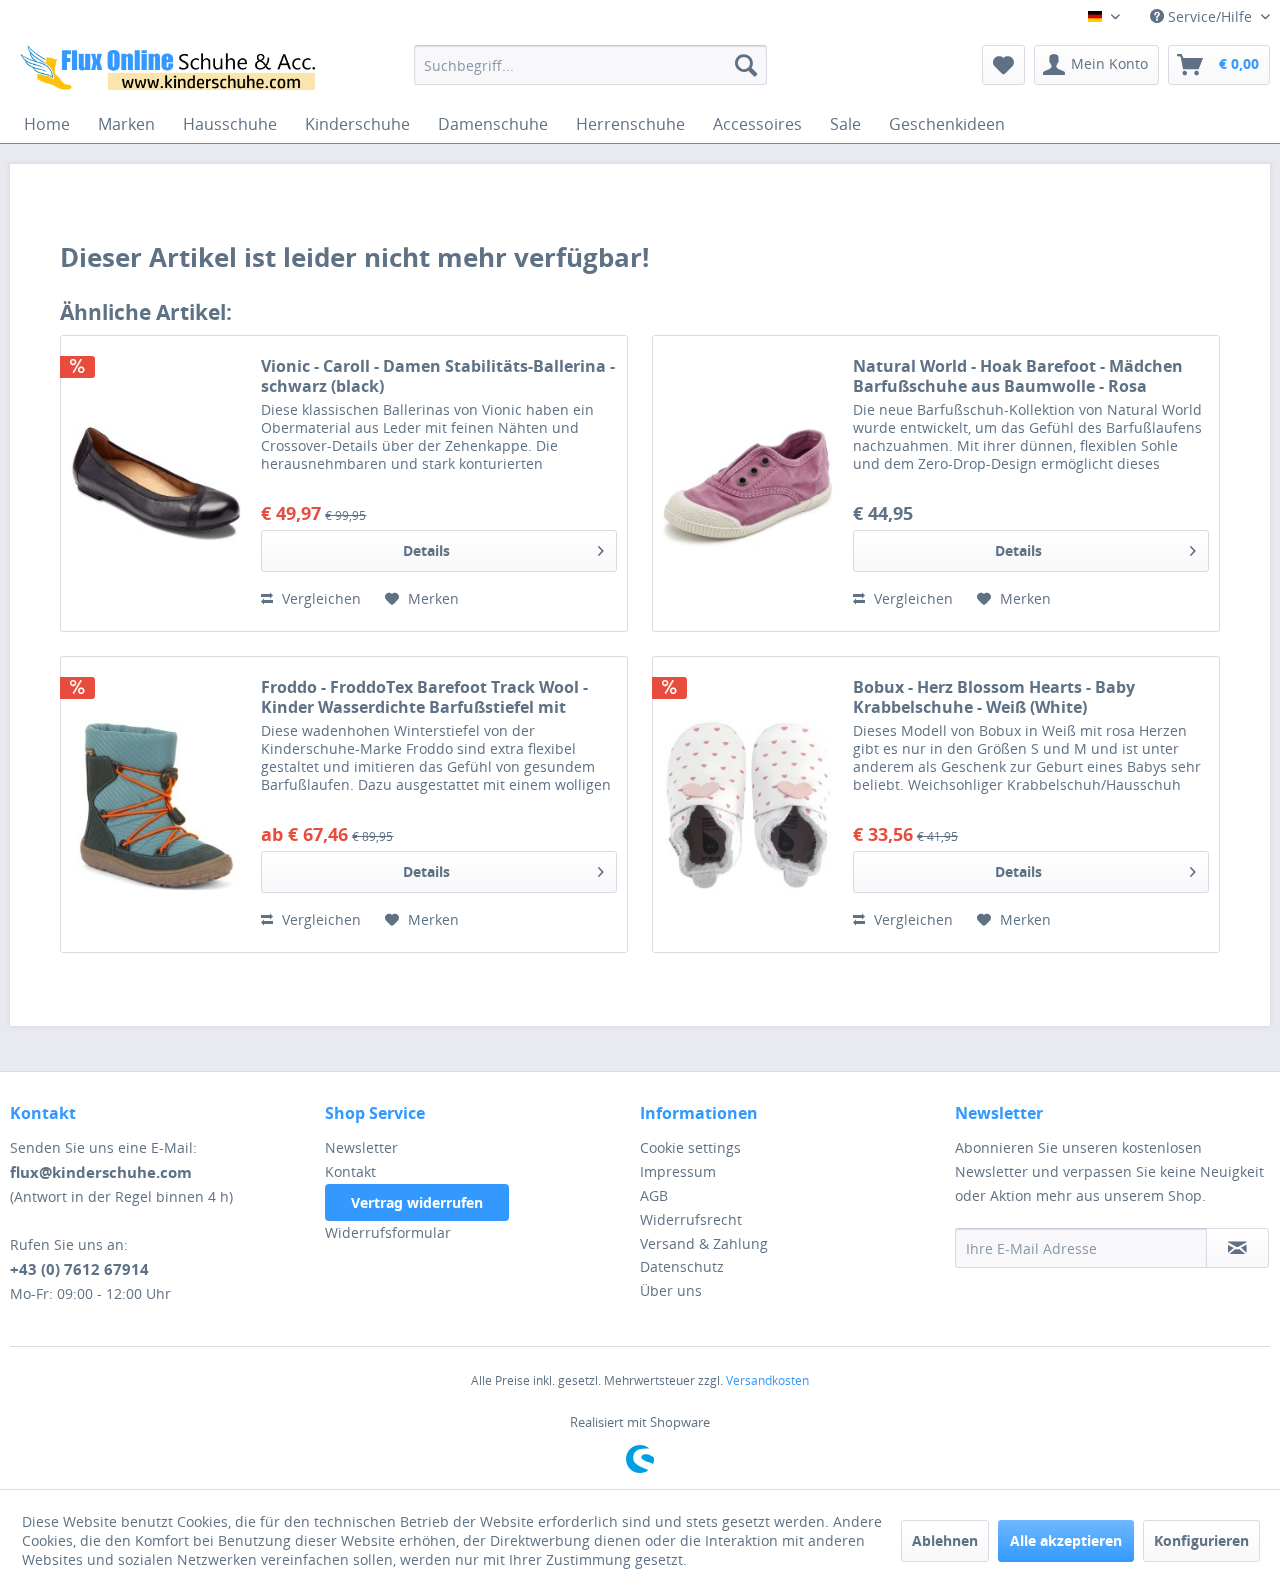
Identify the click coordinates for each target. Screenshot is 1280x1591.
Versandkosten (767, 1380)
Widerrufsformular (388, 1232)
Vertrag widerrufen (417, 1202)
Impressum (678, 1171)
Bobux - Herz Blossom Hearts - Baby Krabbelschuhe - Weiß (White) (994, 697)
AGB (654, 1195)
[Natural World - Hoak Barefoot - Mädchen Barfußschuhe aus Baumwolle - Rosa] (748, 483)
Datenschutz (682, 1266)
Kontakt (350, 1171)
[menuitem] (590, 65)
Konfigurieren (1201, 1540)
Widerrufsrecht (691, 1219)
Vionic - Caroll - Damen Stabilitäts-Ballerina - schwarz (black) (438, 376)
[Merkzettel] (1003, 65)
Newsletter (361, 1147)
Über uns (671, 1290)
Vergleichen (319, 598)
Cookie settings (690, 1147)
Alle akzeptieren (1066, 1540)
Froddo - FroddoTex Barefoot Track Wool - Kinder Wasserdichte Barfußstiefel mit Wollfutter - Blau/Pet (424, 697)
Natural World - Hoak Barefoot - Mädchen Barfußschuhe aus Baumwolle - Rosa (1018, 376)
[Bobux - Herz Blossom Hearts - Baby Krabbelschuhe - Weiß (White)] (748, 804)
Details (426, 550)
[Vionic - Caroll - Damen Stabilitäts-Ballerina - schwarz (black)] (156, 483)
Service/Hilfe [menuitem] (1210, 16)
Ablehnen (945, 1540)
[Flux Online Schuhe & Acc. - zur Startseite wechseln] (171, 70)
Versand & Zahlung (704, 1243)
